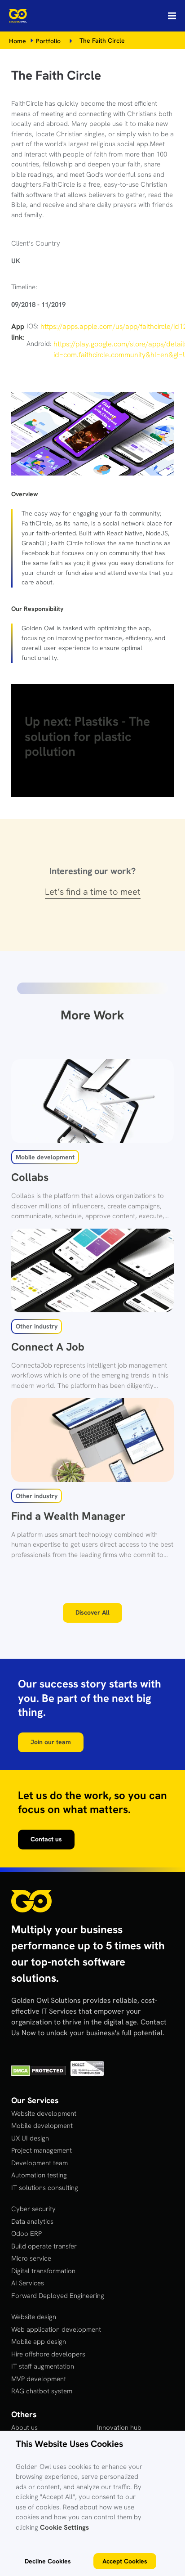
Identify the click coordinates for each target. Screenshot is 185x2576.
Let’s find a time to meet (93, 892)
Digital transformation (43, 2271)
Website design (34, 2317)
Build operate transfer (44, 2246)
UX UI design (30, 2138)
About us (24, 2428)
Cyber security (33, 2209)
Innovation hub (119, 2428)
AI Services (28, 2283)
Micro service (31, 2258)
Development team (40, 2163)
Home (18, 41)
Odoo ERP (26, 2234)
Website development (44, 2114)
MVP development (39, 2379)
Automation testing (39, 2175)
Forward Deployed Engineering (58, 2296)
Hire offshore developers (48, 2354)
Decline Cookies (48, 2561)
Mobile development (42, 2126)
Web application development (56, 2329)
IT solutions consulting (45, 2188)
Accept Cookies (125, 2561)
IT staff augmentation (43, 2366)
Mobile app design (39, 2342)
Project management (42, 2150)
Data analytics (32, 2221)
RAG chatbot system (42, 2391)
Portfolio (48, 41)
